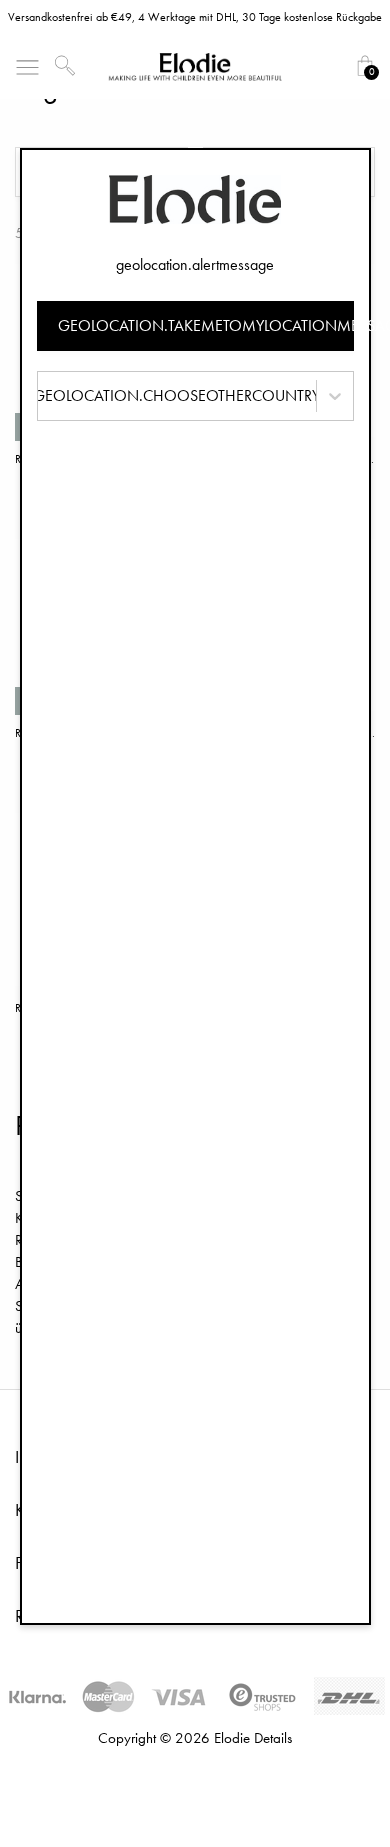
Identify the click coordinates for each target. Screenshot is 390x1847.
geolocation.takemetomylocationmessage (206, 325)
